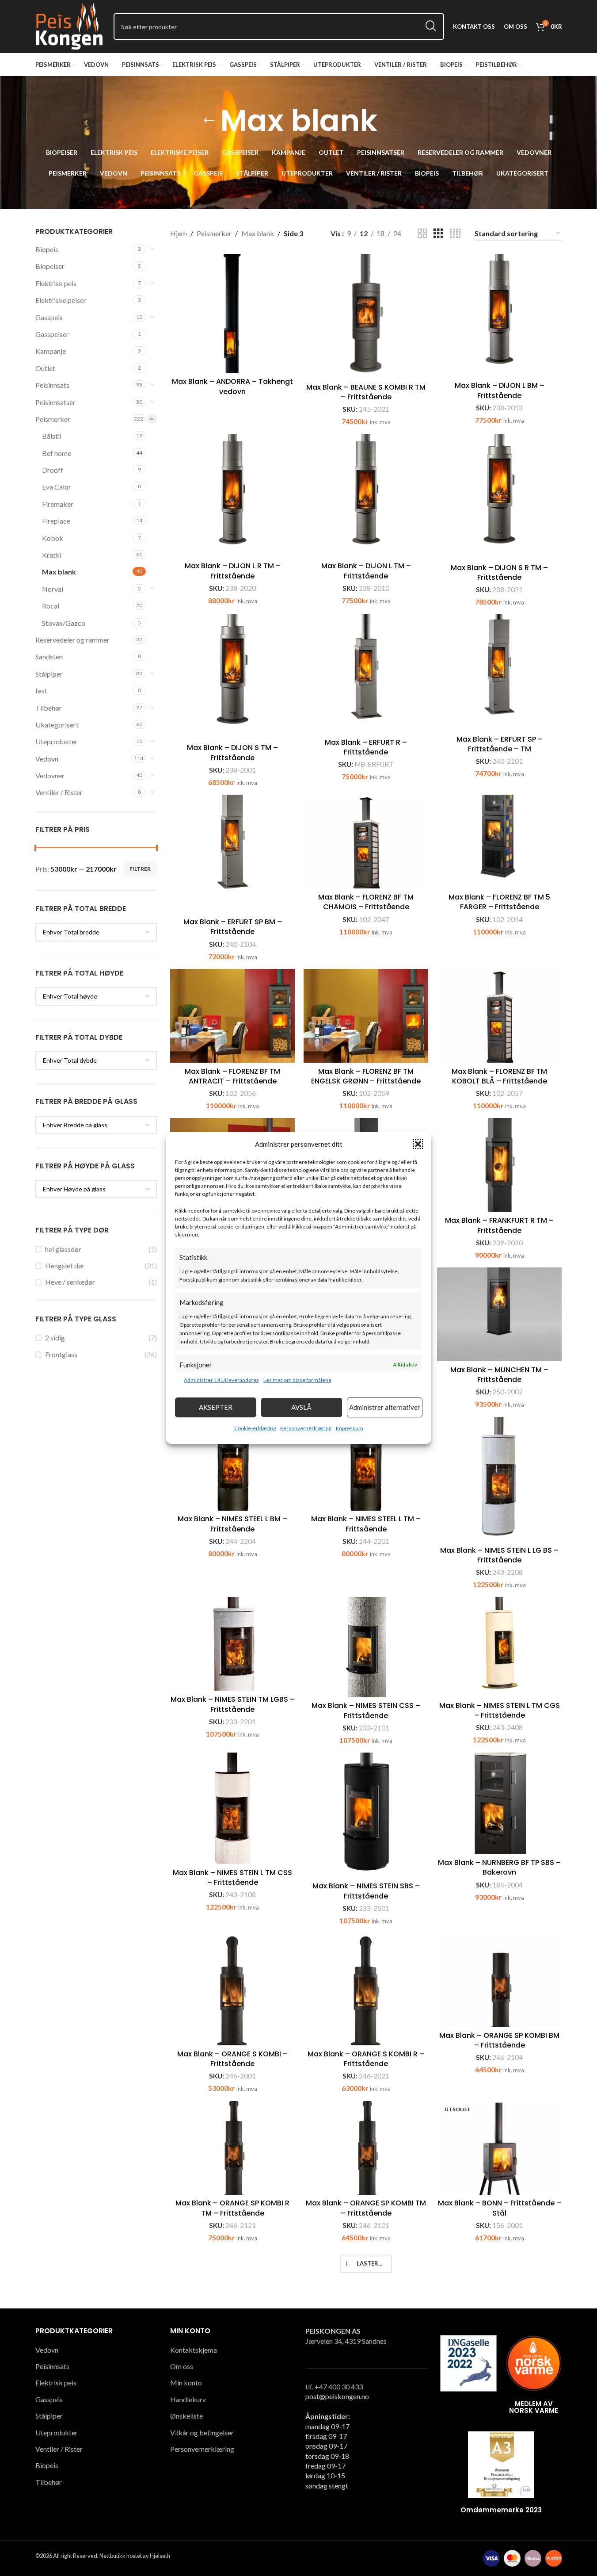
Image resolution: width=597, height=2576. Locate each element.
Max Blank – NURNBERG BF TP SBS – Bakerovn (499, 1867)
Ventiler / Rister (59, 792)
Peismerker (53, 419)
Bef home (57, 453)
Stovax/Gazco (64, 623)
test (41, 691)
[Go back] (209, 121)
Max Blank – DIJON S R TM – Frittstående (499, 572)
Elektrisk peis (56, 283)
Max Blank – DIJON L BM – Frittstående (500, 390)
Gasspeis (49, 317)
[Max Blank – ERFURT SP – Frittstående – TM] (499, 672)
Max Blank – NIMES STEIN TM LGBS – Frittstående (233, 1704)
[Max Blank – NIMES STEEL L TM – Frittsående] (366, 1464)
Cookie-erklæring (255, 1428)
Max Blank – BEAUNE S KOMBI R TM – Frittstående (366, 392)
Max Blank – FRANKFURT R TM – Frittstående (499, 1225)
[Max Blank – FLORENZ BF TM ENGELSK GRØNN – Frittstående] (366, 1016)
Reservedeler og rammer (72, 640)
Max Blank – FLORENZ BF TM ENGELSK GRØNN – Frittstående (366, 1076)
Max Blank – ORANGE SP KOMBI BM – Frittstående (499, 2040)
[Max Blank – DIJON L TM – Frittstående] (366, 496)
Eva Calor (57, 487)
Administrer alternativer (385, 1407)
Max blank (59, 572)
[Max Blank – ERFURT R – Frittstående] (366, 674)
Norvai (53, 589)
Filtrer (140, 869)
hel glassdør (63, 1249)
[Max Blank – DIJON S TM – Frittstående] (232, 677)
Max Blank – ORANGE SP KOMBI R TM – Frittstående (232, 2208)
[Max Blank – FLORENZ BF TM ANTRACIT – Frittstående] (232, 1016)
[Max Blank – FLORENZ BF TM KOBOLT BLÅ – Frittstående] (499, 1016)
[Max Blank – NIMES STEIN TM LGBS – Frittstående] (232, 1644)
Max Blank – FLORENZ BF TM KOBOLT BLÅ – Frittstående (499, 1076)
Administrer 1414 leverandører (221, 1380)
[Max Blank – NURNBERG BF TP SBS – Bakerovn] (499, 1803)
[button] (418, 1144)
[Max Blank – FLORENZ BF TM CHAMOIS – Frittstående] (366, 842)
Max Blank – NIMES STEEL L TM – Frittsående (366, 1524)
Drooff (53, 470)
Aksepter (216, 1407)
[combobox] (96, 932)
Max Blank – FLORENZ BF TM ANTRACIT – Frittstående (232, 1076)
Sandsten (49, 656)
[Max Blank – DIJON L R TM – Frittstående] (232, 496)
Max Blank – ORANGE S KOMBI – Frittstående (232, 2059)
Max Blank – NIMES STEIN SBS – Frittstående (366, 1891)
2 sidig (55, 1338)
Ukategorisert (57, 725)
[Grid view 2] (422, 234)
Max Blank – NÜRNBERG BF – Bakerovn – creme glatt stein (233, 2540)
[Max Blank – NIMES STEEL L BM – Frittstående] (232, 1464)
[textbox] (96, 932)
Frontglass (61, 1354)
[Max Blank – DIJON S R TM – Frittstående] (499, 497)
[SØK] (431, 27)
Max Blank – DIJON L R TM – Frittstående (233, 571)
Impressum (350, 1428)
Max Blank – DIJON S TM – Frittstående (232, 752)
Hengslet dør (65, 1265)
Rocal (51, 606)
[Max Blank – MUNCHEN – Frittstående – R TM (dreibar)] (366, 2297)
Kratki (52, 555)
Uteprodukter (57, 741)
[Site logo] (70, 25)
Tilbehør (49, 708)
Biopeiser (50, 266)
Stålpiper (49, 674)
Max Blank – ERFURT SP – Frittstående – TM (500, 744)
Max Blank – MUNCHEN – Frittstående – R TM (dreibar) (366, 2357)
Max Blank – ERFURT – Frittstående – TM (232, 2383)
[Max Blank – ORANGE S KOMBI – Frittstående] (232, 1989)
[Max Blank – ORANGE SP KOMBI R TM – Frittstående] (232, 2148)
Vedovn (47, 759)
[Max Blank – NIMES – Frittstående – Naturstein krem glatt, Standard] (499, 2300)
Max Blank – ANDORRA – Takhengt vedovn (232, 386)
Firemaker (58, 504)
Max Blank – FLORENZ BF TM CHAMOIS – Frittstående (366, 902)
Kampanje (51, 351)
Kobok (53, 538)
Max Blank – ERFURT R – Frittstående (366, 747)
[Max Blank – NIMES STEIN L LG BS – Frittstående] (499, 1479)
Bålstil (52, 436)
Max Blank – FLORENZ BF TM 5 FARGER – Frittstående (499, 902)
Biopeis (47, 249)
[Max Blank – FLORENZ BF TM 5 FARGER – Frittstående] (499, 842)
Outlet (45, 368)
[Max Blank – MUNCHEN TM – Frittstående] (499, 1314)
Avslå (301, 1407)
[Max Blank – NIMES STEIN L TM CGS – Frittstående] (499, 1647)
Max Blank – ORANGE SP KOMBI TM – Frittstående (366, 2208)
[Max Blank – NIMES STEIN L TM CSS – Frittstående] (232, 1808)
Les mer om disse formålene (297, 1380)
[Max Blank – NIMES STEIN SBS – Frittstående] (366, 1815)
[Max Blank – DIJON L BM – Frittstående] (499, 316)
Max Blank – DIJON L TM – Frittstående (366, 571)
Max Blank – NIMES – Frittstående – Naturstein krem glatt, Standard (500, 2364)
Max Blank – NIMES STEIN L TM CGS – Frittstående (500, 1710)
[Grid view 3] (438, 234)
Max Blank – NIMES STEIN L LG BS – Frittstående (499, 1555)
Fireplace (56, 521)
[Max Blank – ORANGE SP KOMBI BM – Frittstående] (499, 1980)
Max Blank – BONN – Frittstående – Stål (500, 2208)
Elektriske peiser (61, 300)
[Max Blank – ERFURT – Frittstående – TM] (232, 2310)
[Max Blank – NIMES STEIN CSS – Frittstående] (366, 1647)
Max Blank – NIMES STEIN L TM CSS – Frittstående (232, 1877)
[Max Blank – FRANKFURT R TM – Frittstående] (499, 1165)
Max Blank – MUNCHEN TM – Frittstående (499, 1375)
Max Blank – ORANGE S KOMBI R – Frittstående (366, 2059)
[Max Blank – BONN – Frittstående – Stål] (499, 2148)
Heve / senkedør (70, 1282)
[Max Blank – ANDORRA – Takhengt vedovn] (232, 314)
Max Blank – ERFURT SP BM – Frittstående (233, 927)
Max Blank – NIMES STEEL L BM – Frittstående (232, 1524)
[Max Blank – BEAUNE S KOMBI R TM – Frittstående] (366, 316)
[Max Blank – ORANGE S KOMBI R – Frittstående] (366, 1989)
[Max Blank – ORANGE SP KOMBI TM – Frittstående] (366, 2148)
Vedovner (50, 775)
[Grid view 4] (455, 234)
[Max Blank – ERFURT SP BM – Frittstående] (232, 854)
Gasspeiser (52, 334)
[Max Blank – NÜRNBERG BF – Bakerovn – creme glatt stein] (232, 2475)
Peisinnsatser (55, 402)
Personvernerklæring (306, 1428)
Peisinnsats (52, 385)
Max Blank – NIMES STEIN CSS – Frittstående (366, 1710)
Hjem (179, 233)
